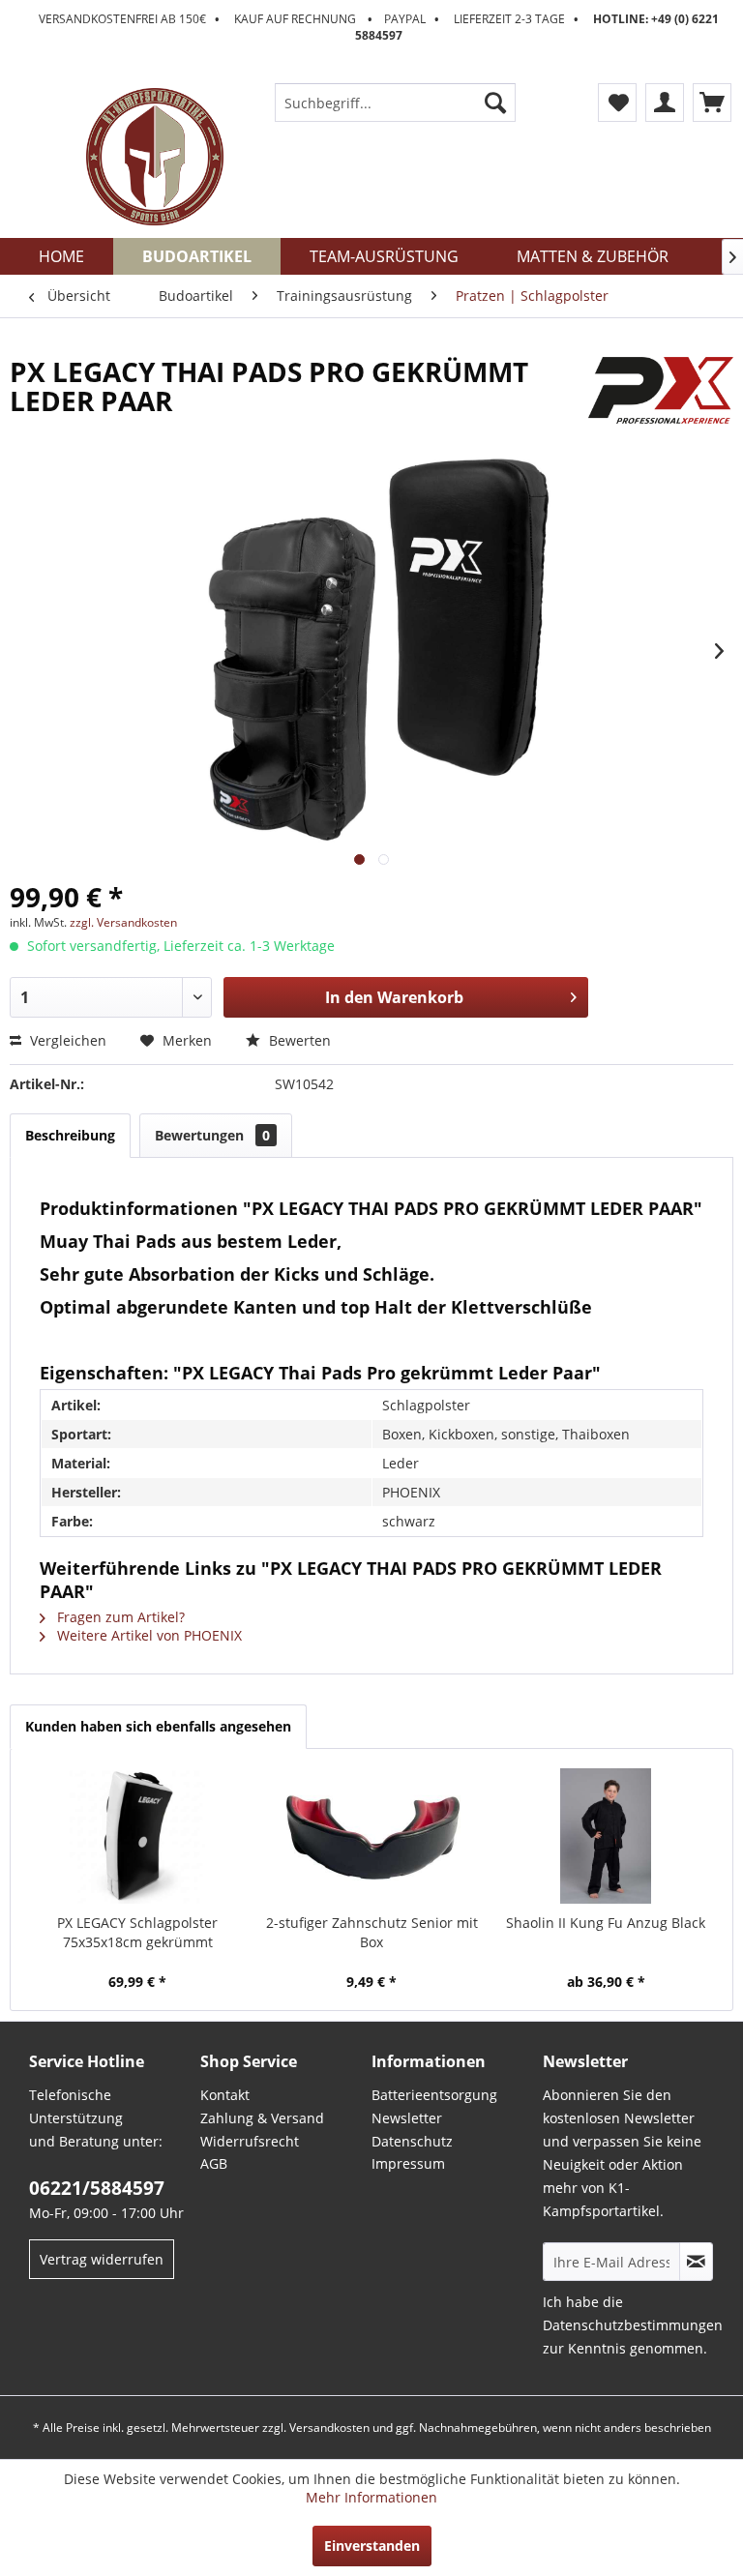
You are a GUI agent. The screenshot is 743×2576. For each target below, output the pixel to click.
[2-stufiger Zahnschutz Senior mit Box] (371, 1836)
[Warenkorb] (712, 103)
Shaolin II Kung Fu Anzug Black (606, 1923)
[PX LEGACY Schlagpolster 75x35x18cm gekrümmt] (137, 1836)
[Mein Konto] (665, 103)
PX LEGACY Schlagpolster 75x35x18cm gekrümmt (137, 1932)
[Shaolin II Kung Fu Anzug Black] (606, 1836)
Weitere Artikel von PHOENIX (148, 1635)
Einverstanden (372, 2546)
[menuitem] (396, 103)
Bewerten (298, 1040)
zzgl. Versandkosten (123, 922)
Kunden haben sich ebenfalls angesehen (158, 1726)
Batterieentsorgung (434, 2095)
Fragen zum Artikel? (119, 1617)
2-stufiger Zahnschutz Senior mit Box (372, 1932)
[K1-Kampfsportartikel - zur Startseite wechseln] (155, 157)
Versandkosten (329, 2428)
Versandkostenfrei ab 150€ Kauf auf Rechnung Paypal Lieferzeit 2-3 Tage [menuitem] (379, 27)
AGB (214, 2163)
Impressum (408, 2163)
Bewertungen (212, 1135)
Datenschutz (412, 2141)
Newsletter (407, 2118)
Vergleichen (66, 1040)
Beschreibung (70, 1135)
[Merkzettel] (617, 103)
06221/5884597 (97, 2188)
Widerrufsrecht (250, 2141)
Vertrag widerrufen (102, 2259)
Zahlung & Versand (262, 2118)
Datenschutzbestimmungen (633, 2325)
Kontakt (225, 2095)
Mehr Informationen (371, 2497)
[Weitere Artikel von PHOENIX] (661, 391)
